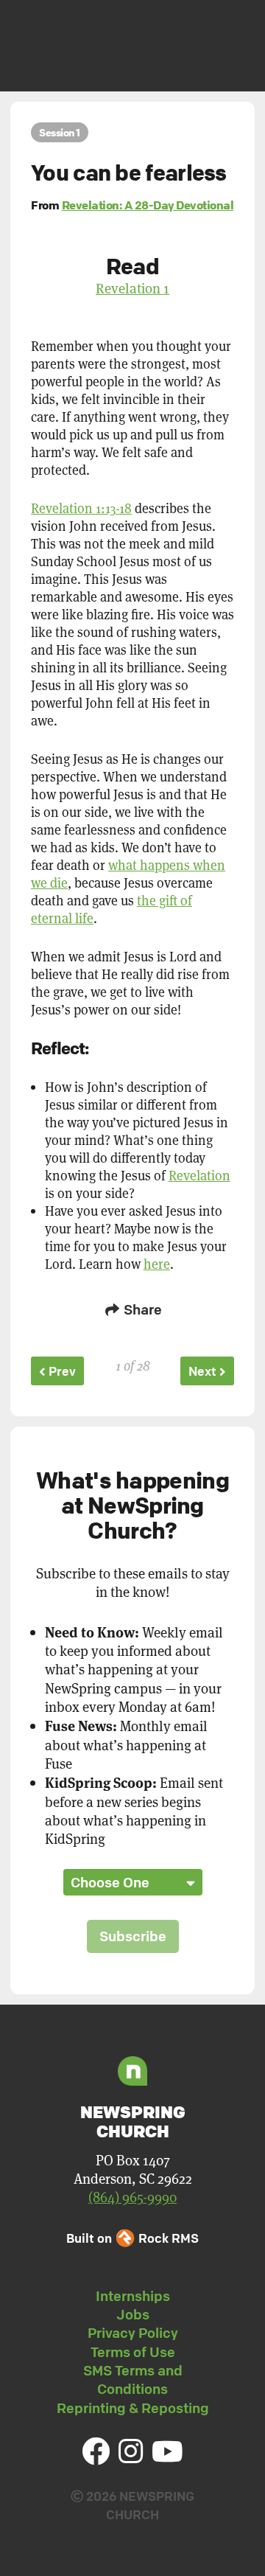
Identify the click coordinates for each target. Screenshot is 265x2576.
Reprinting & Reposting (133, 2408)
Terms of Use (133, 2352)
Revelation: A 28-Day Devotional (148, 205)
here (157, 1264)
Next (204, 1371)
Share (141, 1309)
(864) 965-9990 (132, 2197)
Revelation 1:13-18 (81, 508)
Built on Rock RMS (132, 2238)
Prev (61, 1371)
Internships (133, 2296)
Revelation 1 (132, 288)
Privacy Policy (133, 2333)
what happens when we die (128, 874)
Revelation (199, 1175)
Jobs (133, 2314)
